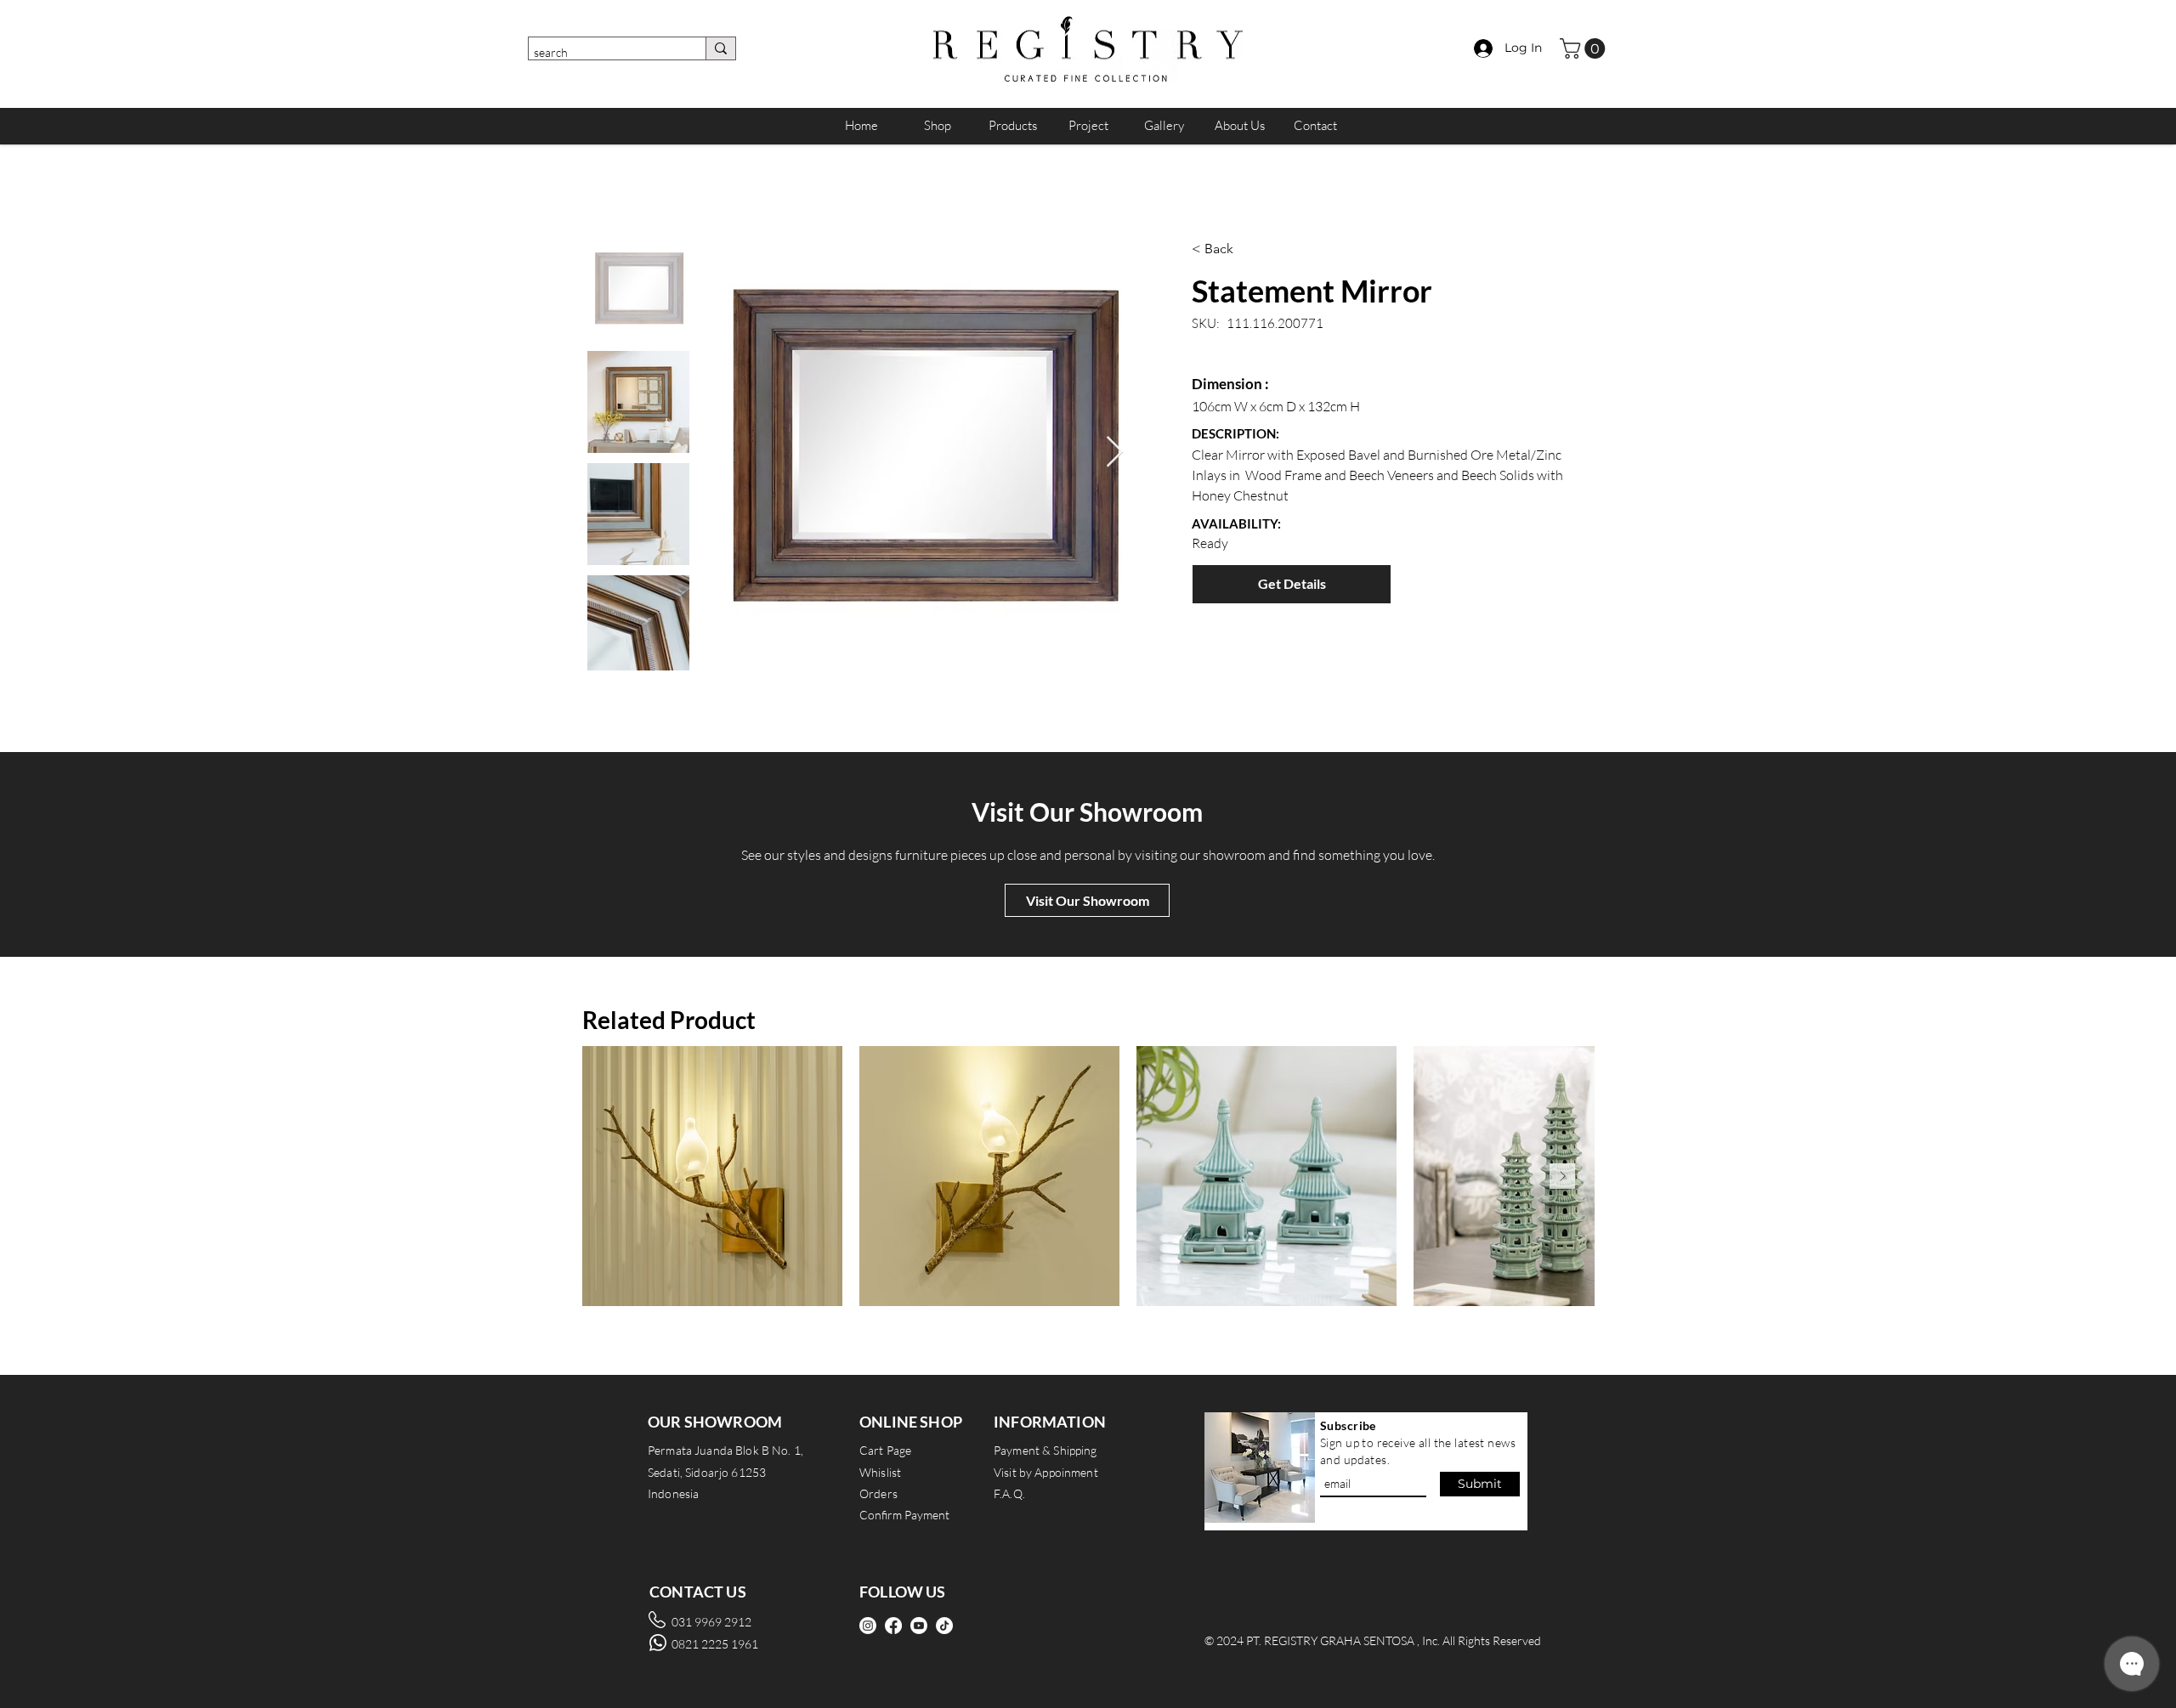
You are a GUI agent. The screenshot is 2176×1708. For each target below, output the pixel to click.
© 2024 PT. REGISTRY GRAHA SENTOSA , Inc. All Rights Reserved (1373, 1640)
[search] (720, 48)
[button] (1585, 48)
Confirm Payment (904, 1515)
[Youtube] (919, 1626)
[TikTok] (944, 1626)
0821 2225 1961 (715, 1644)
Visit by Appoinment (1046, 1472)
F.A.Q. (1009, 1493)
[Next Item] (1115, 452)
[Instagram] (868, 1626)
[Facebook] (893, 1626)
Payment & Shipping (1045, 1450)
